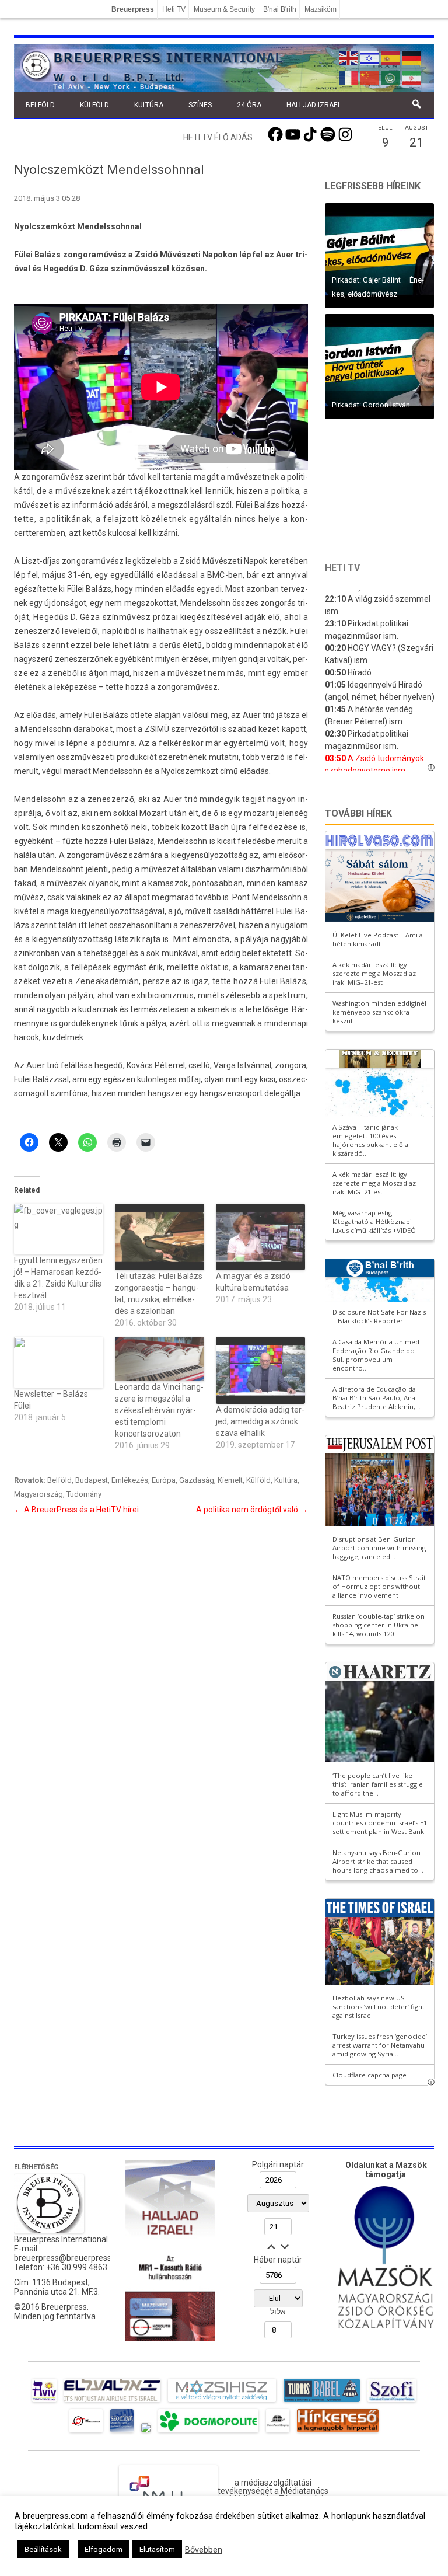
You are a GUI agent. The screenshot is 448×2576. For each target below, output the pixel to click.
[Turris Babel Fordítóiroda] (322, 2402)
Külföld (94, 105)
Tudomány (84, 1494)
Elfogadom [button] (104, 2549)
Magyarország (38, 1494)
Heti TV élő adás (218, 137)
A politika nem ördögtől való (252, 1510)
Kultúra (149, 105)
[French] (349, 77)
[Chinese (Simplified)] (370, 77)
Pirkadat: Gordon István (371, 405)
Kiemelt (230, 1480)
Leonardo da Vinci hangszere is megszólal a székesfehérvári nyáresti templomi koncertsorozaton (159, 1410)
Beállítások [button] (43, 2549)
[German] (412, 57)
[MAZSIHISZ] (222, 2402)
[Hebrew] (370, 57)
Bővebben (204, 2550)
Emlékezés (130, 1480)
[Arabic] (391, 77)
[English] (349, 57)
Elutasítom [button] (157, 2549)
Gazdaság (197, 1480)
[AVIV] (44, 2402)
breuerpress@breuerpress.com (72, 2258)
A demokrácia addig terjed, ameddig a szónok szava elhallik (260, 1421)
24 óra (249, 105)
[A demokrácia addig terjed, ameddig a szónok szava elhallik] (260, 1370)
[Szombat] (122, 2432)
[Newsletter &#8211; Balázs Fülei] (59, 1362)
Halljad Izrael (314, 105)
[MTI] (86, 2432)
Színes (200, 105)
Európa (164, 1480)
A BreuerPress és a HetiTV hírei (76, 1510)
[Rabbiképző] (146, 2432)
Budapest (92, 1480)
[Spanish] (391, 57)
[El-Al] (112, 2402)
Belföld (40, 105)
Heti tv (342, 568)
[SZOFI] (392, 2402)
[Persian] (412, 77)
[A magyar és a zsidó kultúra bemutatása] (260, 1237)
